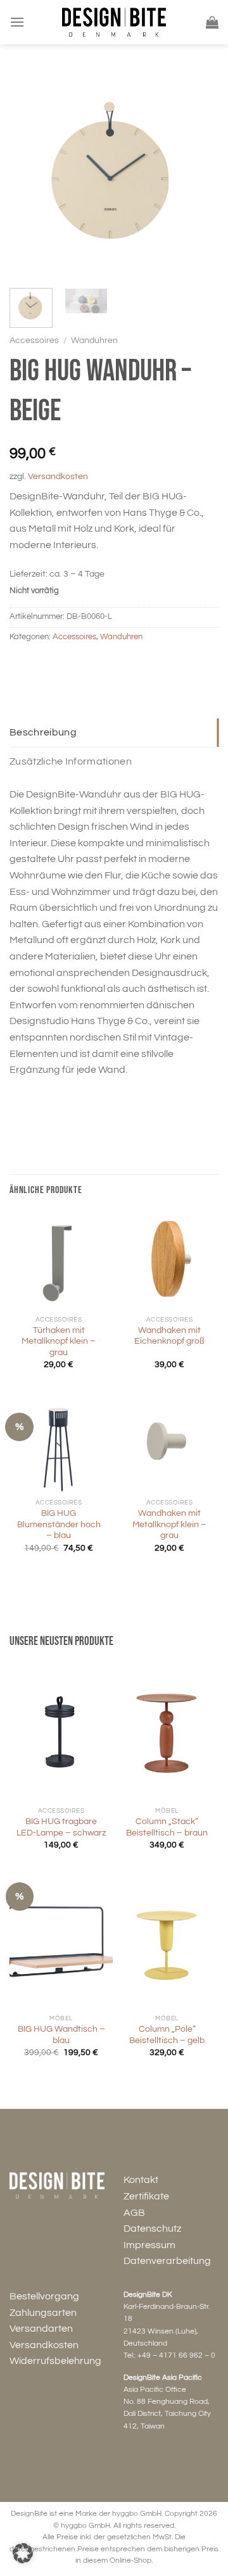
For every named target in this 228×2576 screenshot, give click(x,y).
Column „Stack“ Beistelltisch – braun (167, 1827)
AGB (134, 2213)
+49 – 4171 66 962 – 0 (176, 2355)
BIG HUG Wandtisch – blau (61, 2035)
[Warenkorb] (212, 22)
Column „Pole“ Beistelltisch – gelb (167, 2035)
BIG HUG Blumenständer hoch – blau (59, 1524)
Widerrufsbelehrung (55, 2361)
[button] (23, 2553)
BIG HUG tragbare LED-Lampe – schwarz (61, 1827)
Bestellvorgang (44, 2296)
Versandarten (41, 2329)
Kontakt (141, 2180)
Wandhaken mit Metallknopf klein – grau (169, 1524)
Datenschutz (152, 2229)
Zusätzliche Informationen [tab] (71, 761)
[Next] (198, 174)
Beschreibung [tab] (43, 732)
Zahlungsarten (43, 2313)
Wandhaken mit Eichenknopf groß (169, 1336)
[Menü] (17, 22)
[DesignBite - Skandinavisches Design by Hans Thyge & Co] (114, 22)
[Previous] (30, 174)
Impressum (149, 2245)
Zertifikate (146, 2196)
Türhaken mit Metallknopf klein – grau (59, 1341)
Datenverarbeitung (167, 2261)
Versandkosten (58, 476)
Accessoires (34, 341)
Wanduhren (94, 341)
